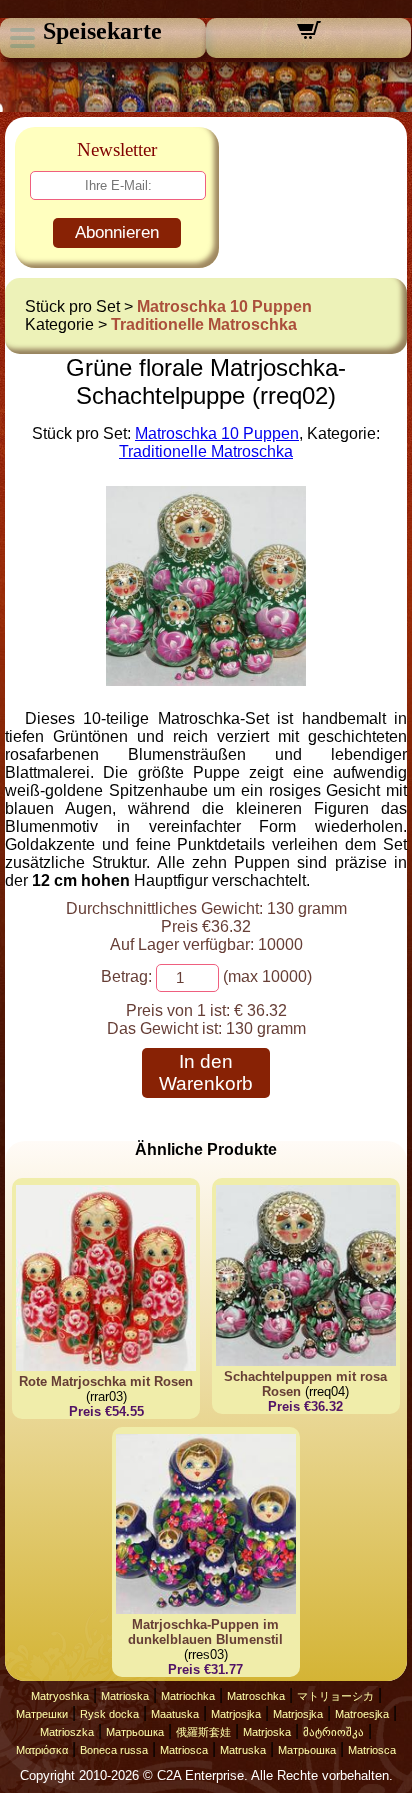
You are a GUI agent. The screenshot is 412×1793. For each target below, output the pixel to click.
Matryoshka (60, 1696)
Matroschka (256, 1696)
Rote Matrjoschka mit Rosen (106, 1381)
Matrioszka (67, 1732)
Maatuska (175, 1714)
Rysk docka (109, 1714)
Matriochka (188, 1696)
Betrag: (126, 976)
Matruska (243, 1750)
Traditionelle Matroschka (204, 324)
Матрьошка (135, 1732)
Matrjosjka (236, 1714)
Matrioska (125, 1696)
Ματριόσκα (42, 1750)
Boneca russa (114, 1750)
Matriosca (184, 1750)
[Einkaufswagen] (309, 36)
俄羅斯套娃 (203, 1732)
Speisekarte (102, 31)
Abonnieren (117, 232)
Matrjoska (267, 1732)
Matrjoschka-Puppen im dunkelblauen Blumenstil (205, 1632)
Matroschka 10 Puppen (224, 306)
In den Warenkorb (206, 1072)
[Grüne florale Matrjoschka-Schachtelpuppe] (206, 680)
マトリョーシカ (335, 1696)
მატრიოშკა (333, 1732)
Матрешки (42, 1714)
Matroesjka (362, 1714)
